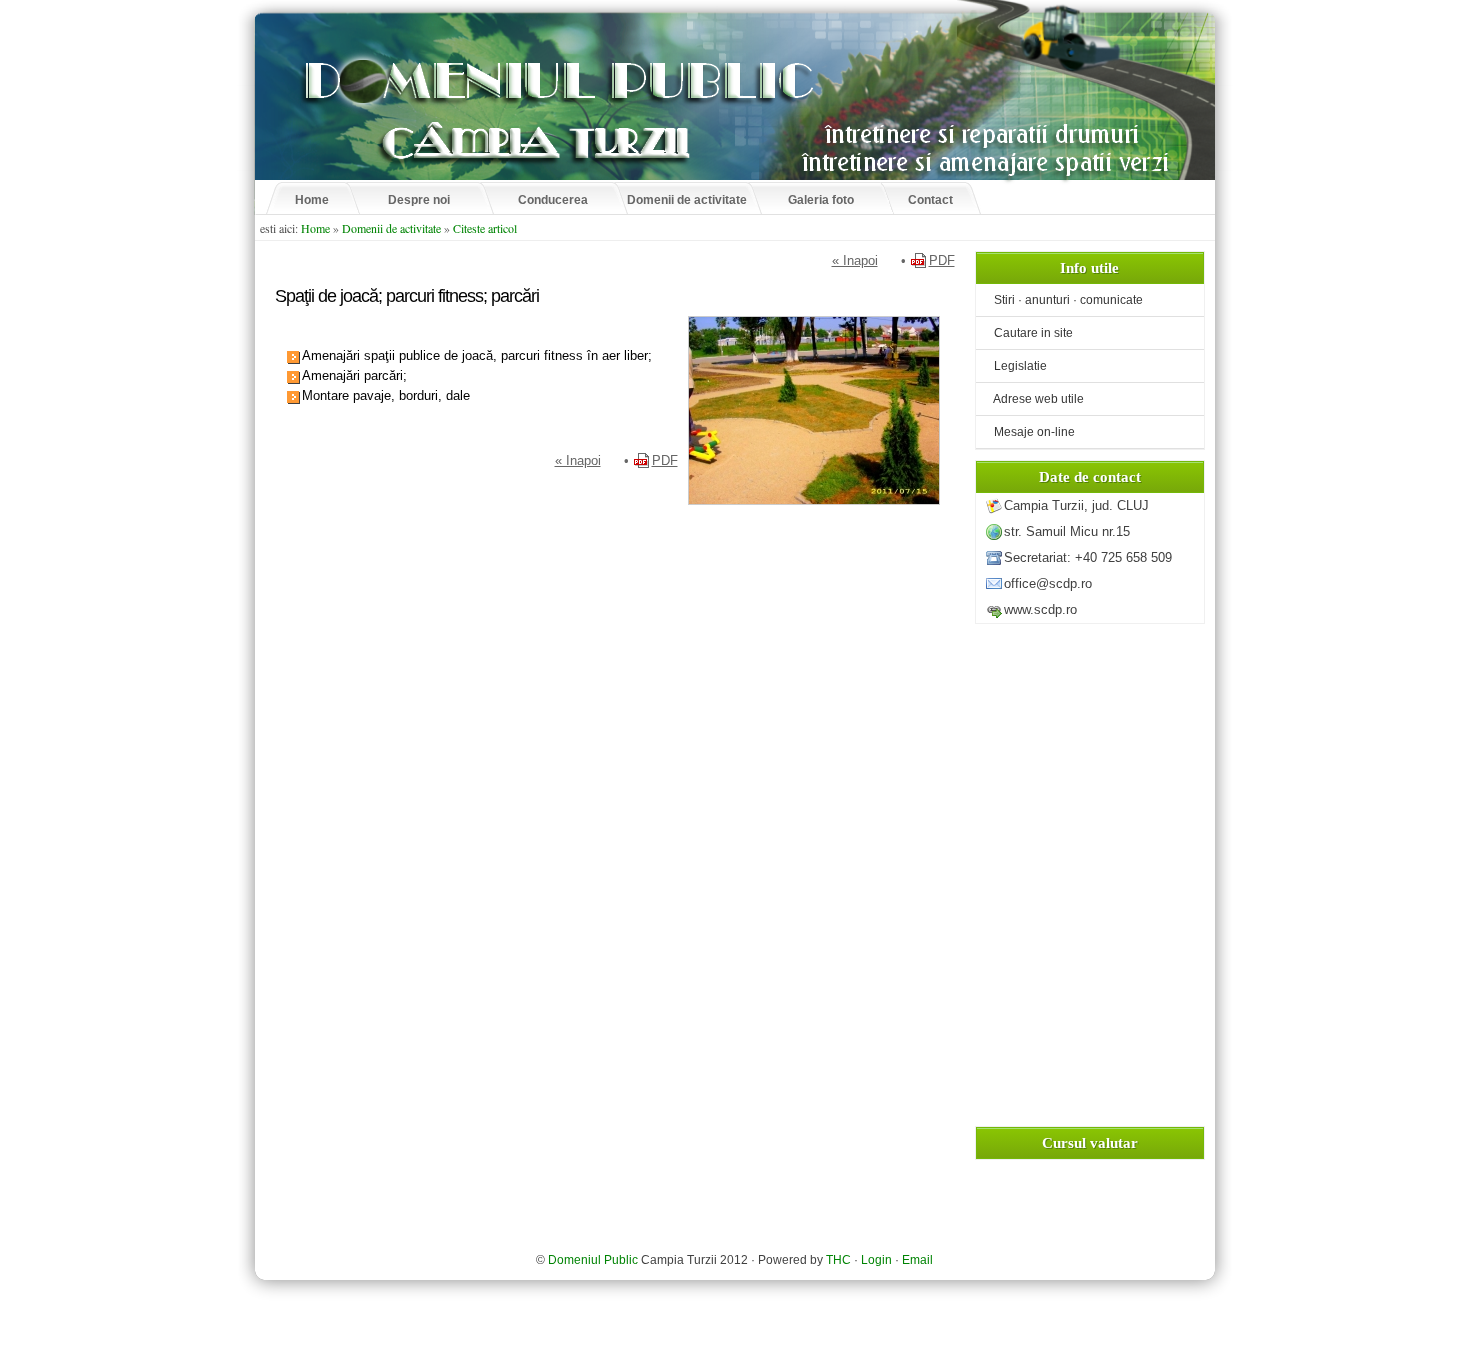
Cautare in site (1027, 333)
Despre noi (419, 200)
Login (876, 1260)
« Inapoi (855, 260)
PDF (942, 260)
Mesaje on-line (1028, 432)
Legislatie (1014, 366)
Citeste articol (485, 228)
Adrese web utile (1032, 399)
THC (838, 1260)
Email (917, 1260)
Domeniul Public (593, 1260)
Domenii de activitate (687, 200)
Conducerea (553, 200)
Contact (930, 200)
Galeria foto (821, 200)
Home (312, 200)
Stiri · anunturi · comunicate (1062, 300)
